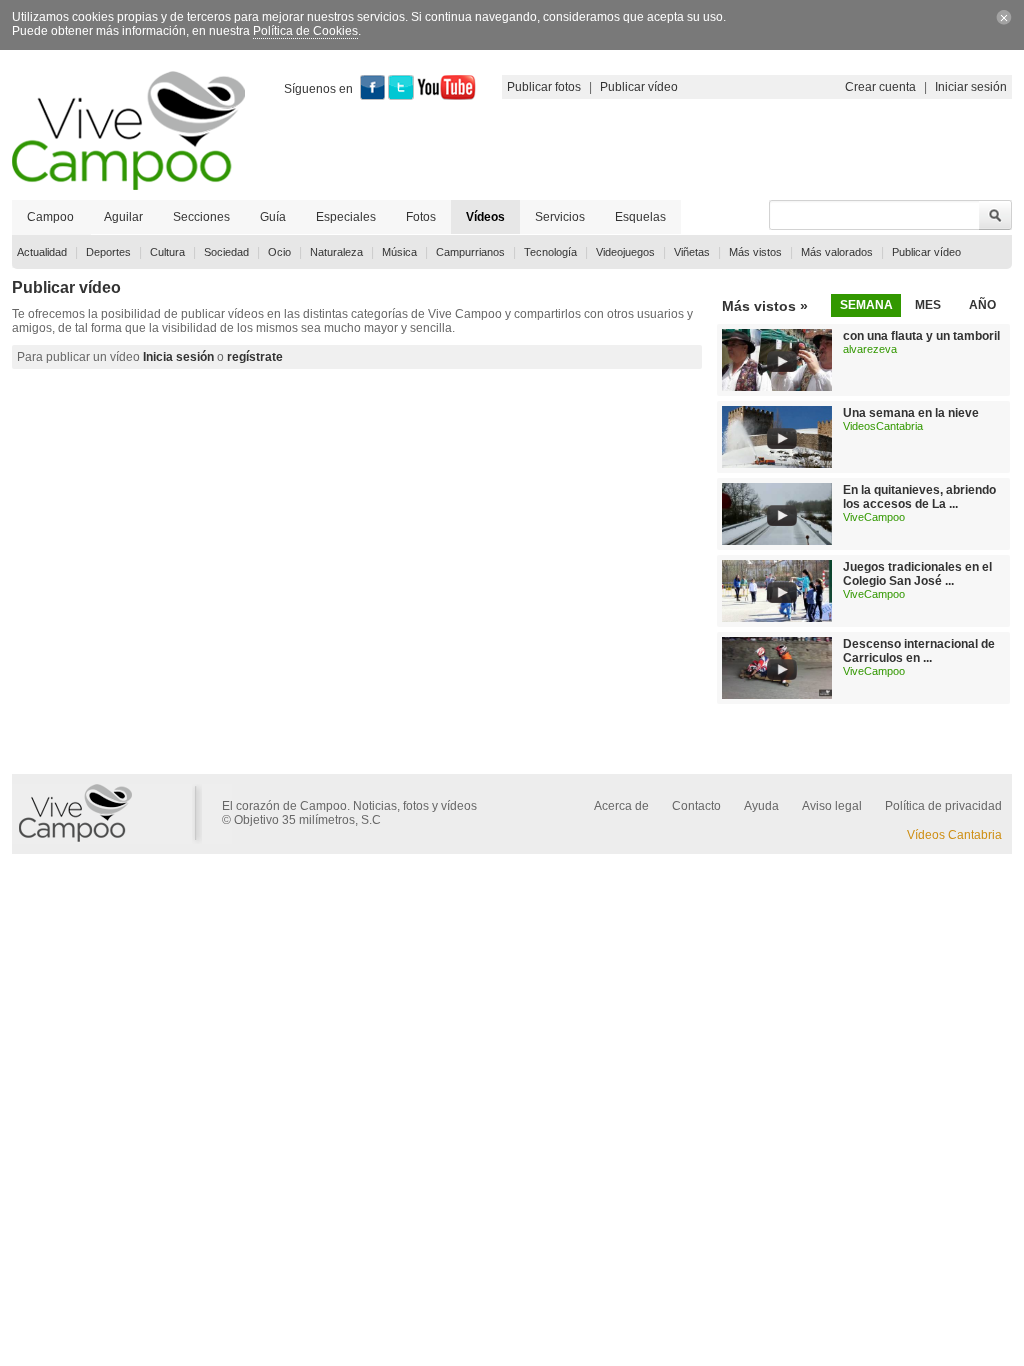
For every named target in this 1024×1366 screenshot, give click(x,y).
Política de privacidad (943, 806)
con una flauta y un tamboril (921, 336)
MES (928, 305)
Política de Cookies (305, 31)
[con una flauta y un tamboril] (777, 387)
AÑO (982, 305)
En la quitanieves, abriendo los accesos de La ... (919, 497)
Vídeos (485, 217)
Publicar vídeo (639, 87)
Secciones (201, 217)
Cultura (167, 252)
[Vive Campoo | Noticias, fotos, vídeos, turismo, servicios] (128, 186)
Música (399, 252)
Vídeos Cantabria (954, 835)
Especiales (346, 217)
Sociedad (226, 252)
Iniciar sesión (971, 87)
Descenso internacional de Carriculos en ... (919, 651)
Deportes (108, 252)
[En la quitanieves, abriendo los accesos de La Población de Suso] (777, 541)
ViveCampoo (874, 517)
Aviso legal (832, 806)
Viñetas (692, 252)
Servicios (560, 217)
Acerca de (621, 806)
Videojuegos (625, 252)
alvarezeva (870, 349)
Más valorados (837, 252)
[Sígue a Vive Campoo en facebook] (372, 96)
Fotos (421, 217)
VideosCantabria (883, 426)
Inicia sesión (178, 357)
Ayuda (761, 806)
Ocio (279, 252)
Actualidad (42, 252)
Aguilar (123, 217)
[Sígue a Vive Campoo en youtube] (446, 96)
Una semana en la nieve (911, 413)
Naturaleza (336, 252)
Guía (273, 217)
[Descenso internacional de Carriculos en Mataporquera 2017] (777, 695)
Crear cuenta (880, 87)
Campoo (50, 217)
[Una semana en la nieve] (777, 464)
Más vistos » (765, 306)
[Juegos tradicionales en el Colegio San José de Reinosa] (777, 618)
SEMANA (866, 305)
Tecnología (550, 252)
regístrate (255, 357)
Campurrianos (470, 252)
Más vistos (755, 252)
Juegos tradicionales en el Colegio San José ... (917, 574)
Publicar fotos (544, 87)
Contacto (696, 806)
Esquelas (640, 217)
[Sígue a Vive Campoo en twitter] (401, 96)
